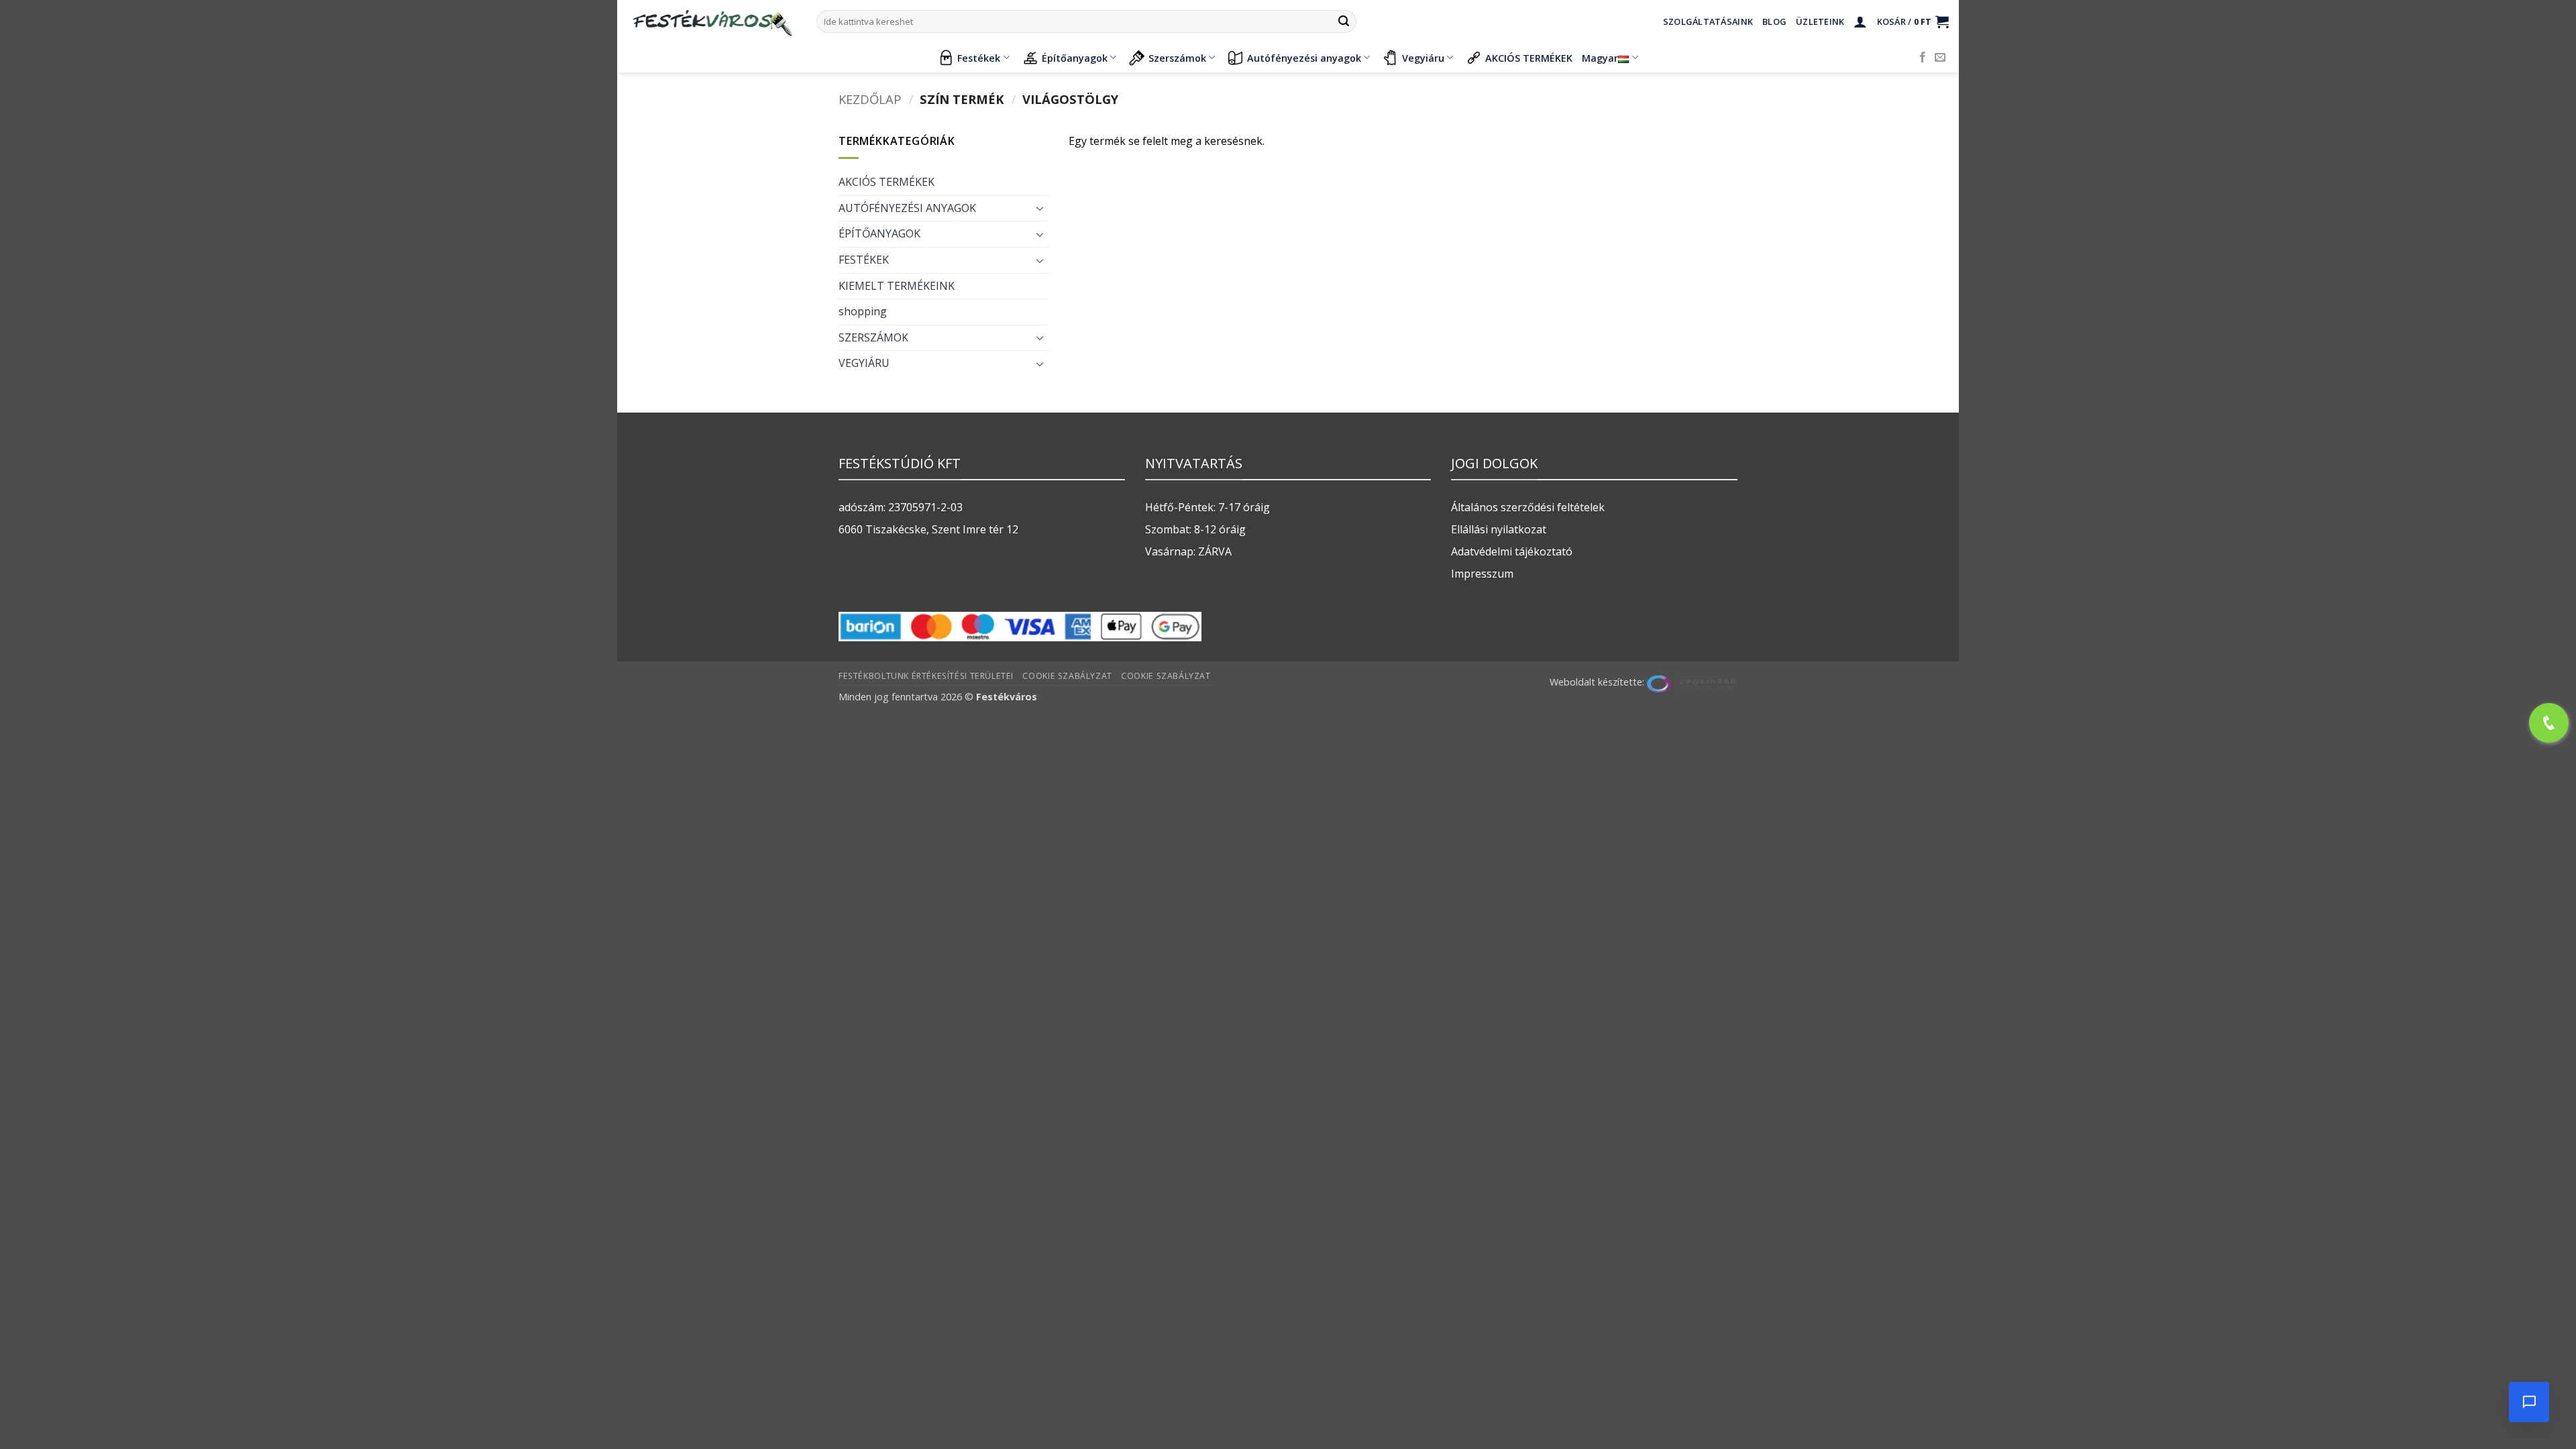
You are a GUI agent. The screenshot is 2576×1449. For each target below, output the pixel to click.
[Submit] (1344, 21)
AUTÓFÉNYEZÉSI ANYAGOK (907, 208)
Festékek (979, 58)
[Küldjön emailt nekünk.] (1940, 58)
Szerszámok (1177, 58)
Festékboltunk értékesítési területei (926, 676)
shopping (863, 311)
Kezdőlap (870, 99)
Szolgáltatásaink (1708, 21)
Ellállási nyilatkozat (1499, 529)
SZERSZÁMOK (873, 337)
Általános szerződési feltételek (1528, 507)
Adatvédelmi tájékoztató (1512, 551)
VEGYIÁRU (864, 363)
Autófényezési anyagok (1304, 58)
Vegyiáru (1423, 58)
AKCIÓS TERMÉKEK (1529, 58)
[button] (1860, 21)
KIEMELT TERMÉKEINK (897, 286)
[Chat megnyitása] (2529, 1402)
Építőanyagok (1075, 58)
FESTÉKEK (864, 260)
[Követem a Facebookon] (1923, 58)
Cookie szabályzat (1067, 676)
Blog (1774, 21)
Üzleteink (1820, 21)
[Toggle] (1040, 208)
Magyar (1600, 58)
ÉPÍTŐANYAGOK (879, 233)
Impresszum (1482, 574)
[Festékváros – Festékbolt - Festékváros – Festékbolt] (712, 21)
